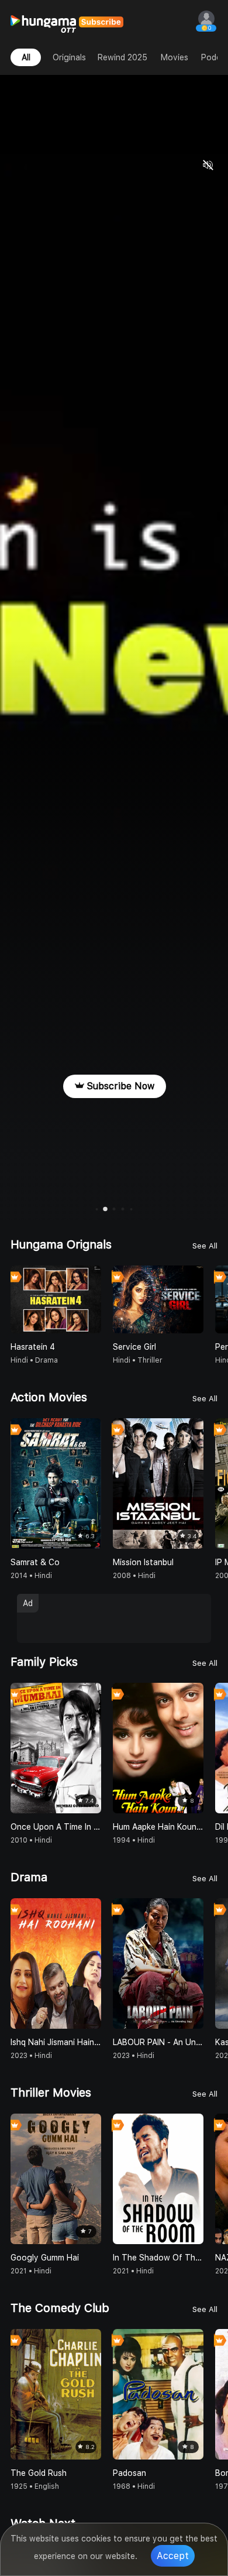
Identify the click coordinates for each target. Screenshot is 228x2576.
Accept (173, 2556)
